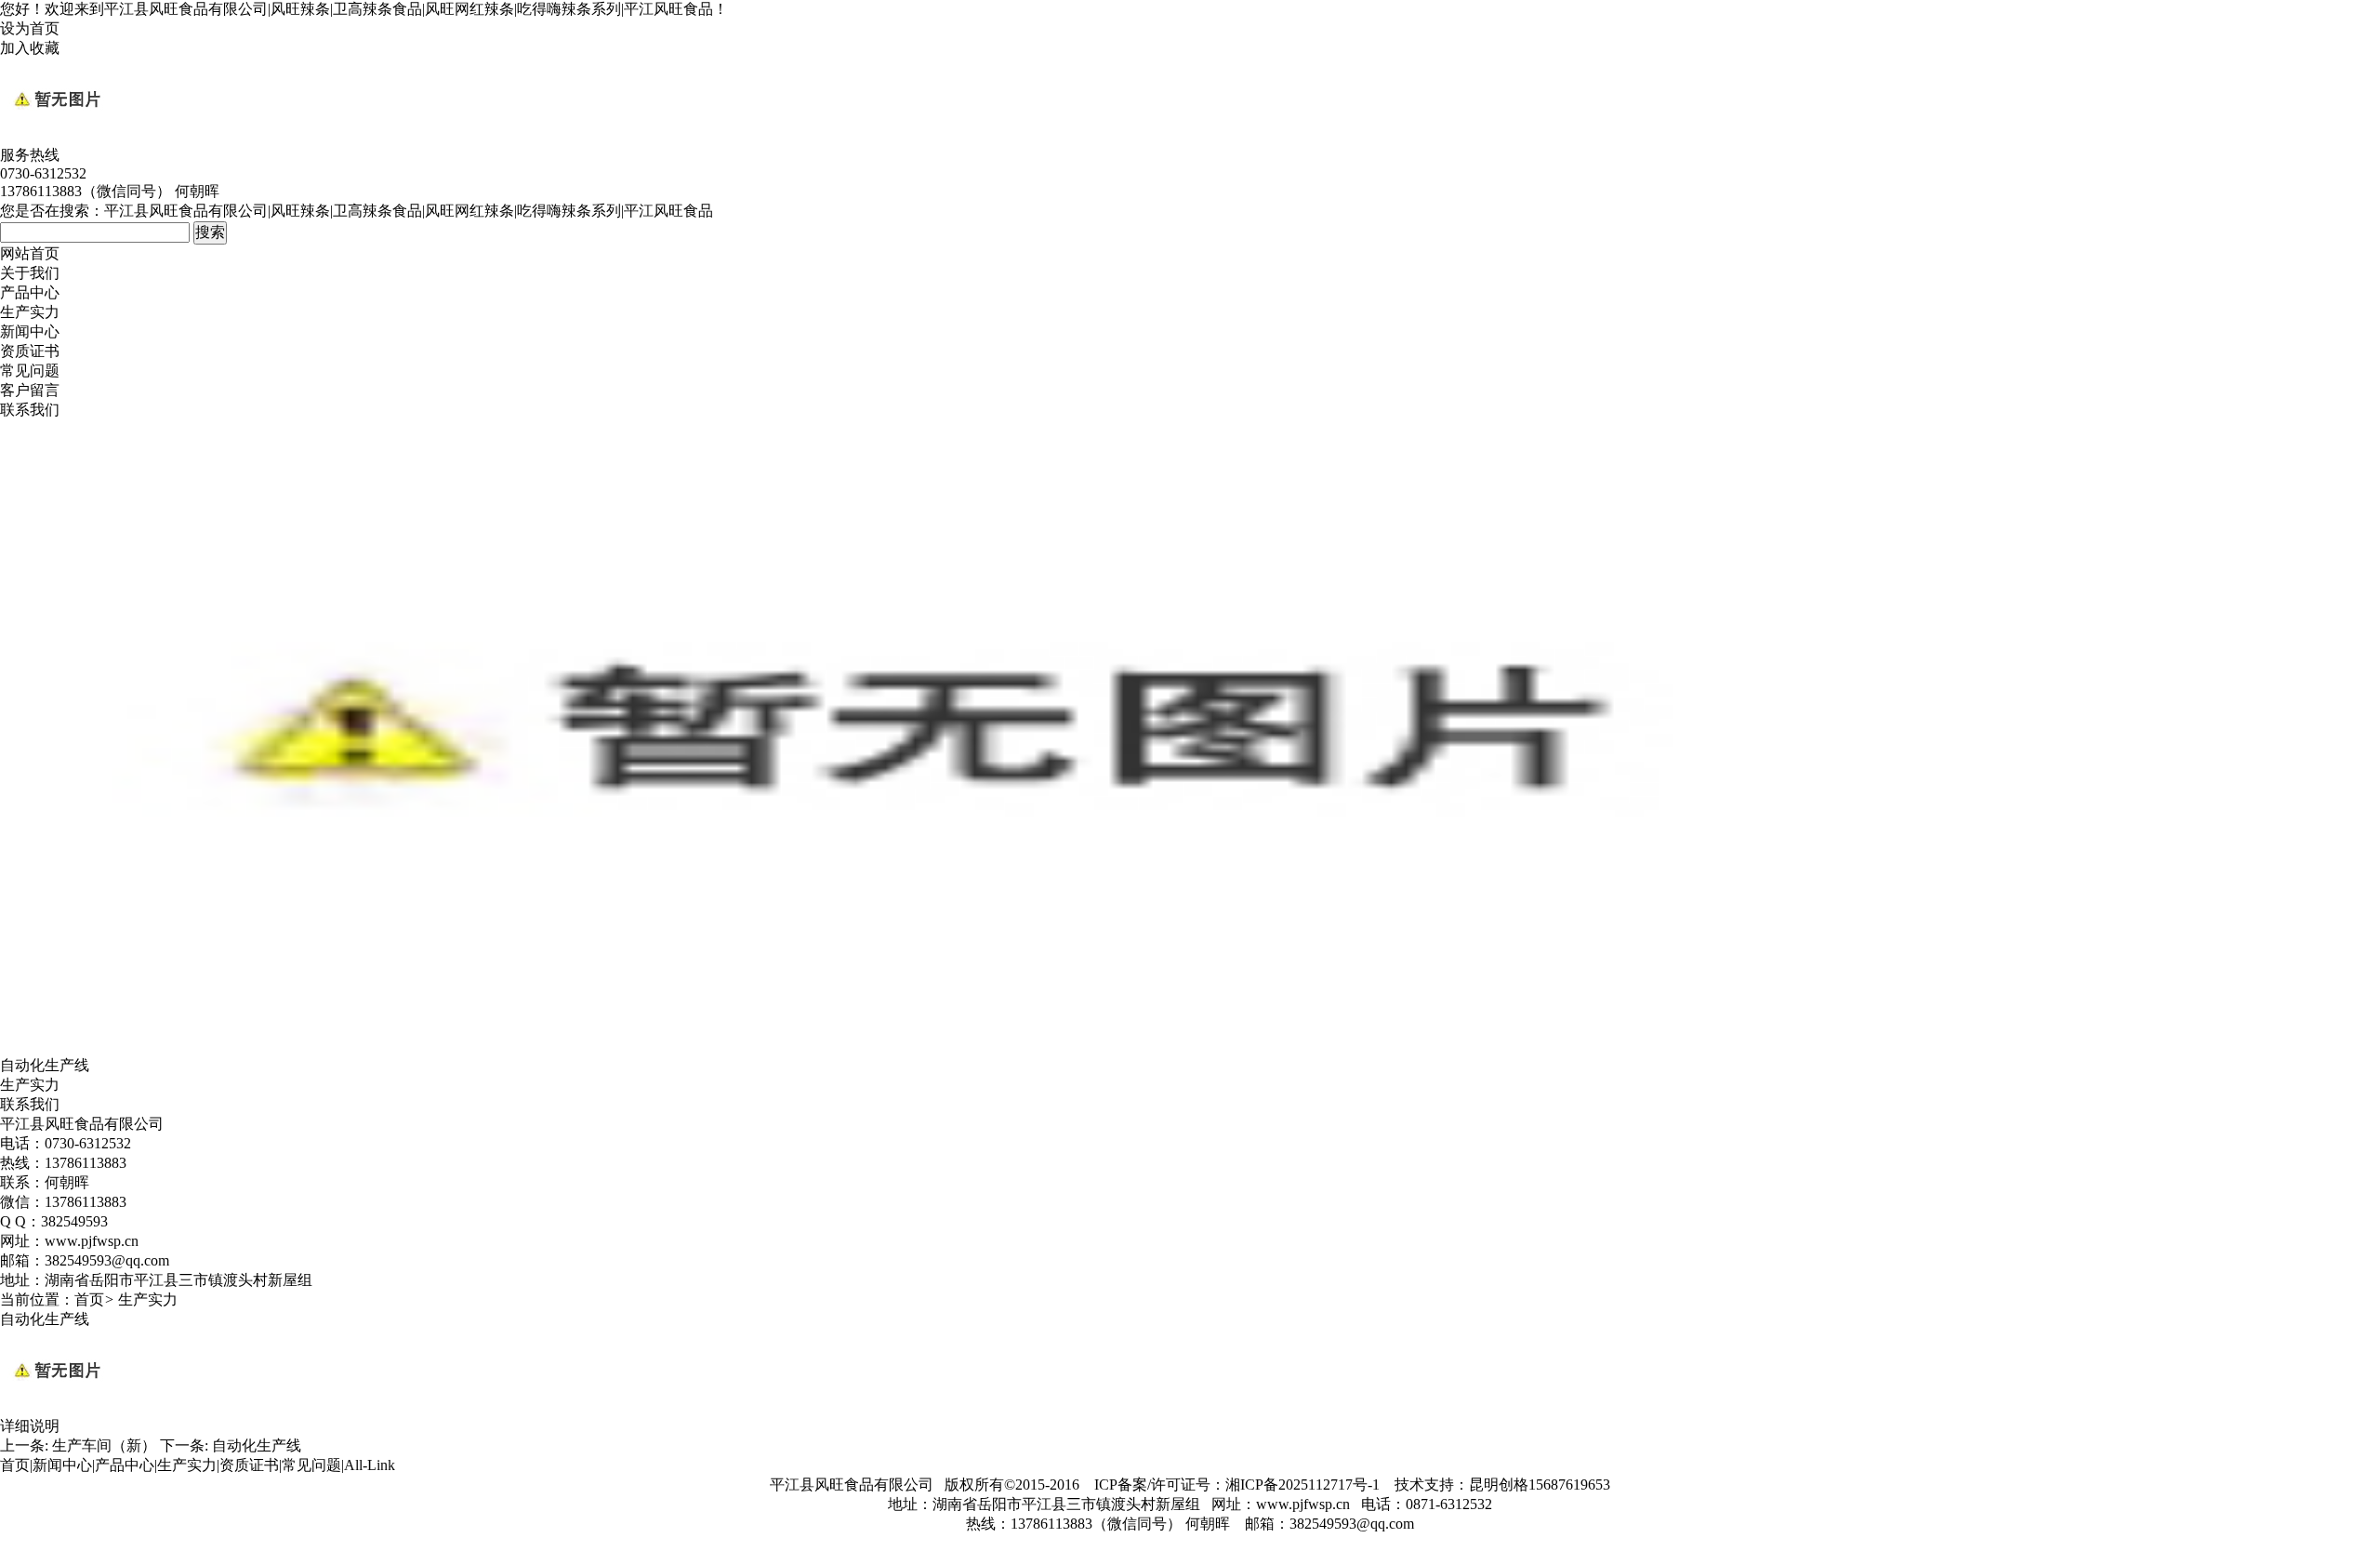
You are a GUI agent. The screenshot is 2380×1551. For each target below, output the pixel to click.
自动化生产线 (257, 1445)
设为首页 (30, 28)
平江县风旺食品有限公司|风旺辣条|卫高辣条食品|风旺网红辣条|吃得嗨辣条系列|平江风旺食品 (409, 9)
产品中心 (30, 292)
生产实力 (30, 312)
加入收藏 (30, 48)
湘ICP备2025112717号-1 (1302, 1485)
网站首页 (30, 253)
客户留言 (30, 390)
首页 (89, 1299)
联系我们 (30, 410)
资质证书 (30, 351)
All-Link (370, 1465)
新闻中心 (30, 331)
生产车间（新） (104, 1445)
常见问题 (30, 371)
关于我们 (30, 273)
